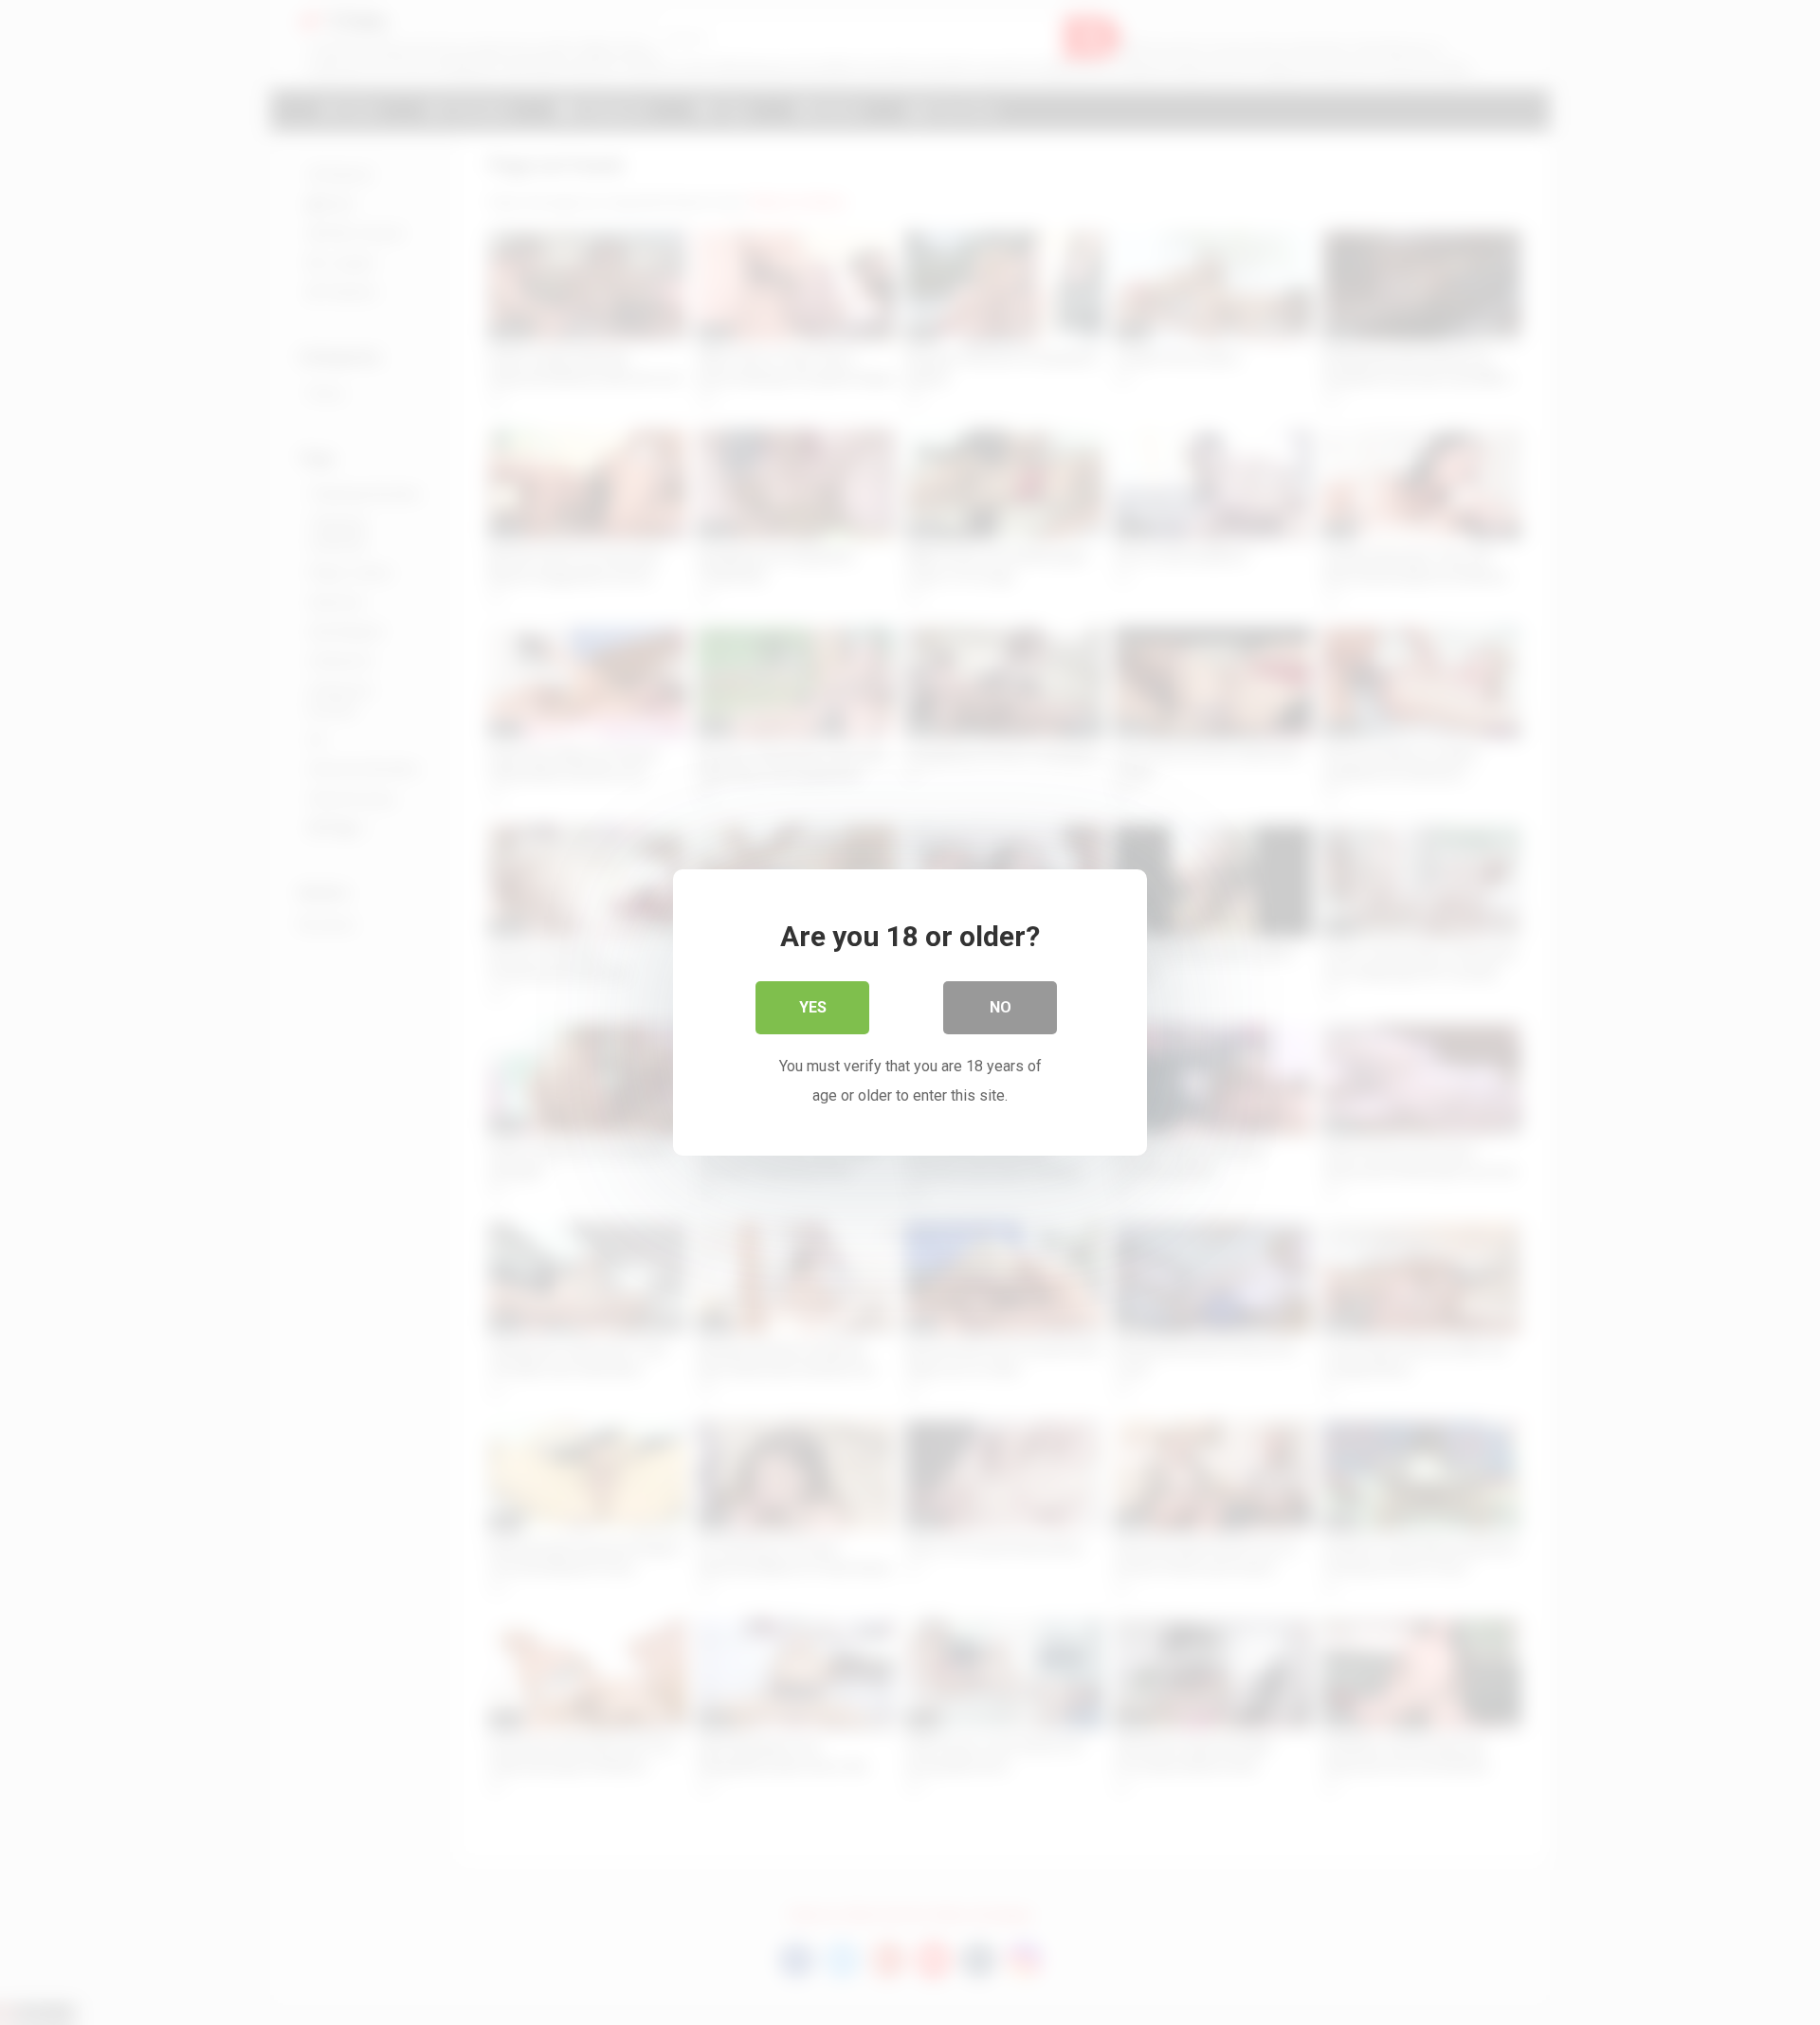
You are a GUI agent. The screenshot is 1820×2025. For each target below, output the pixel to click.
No (1001, 1007)
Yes (813, 1007)
